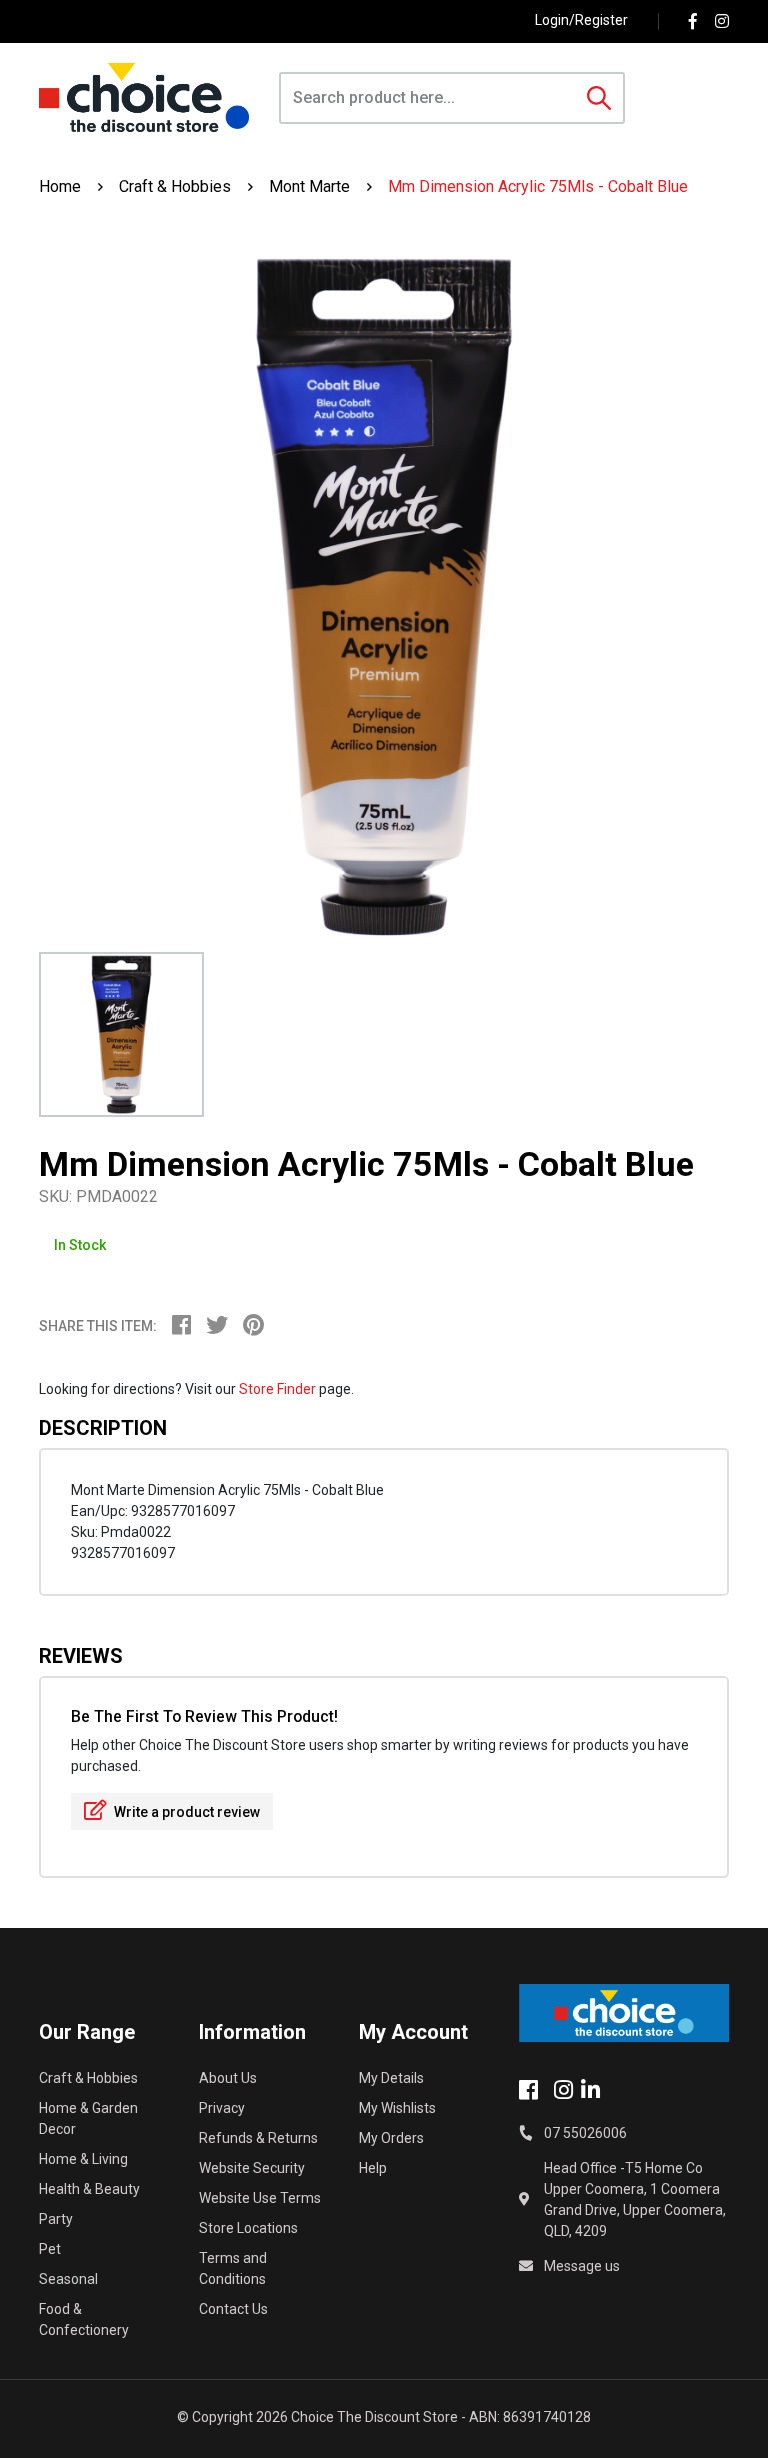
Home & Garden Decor (88, 2118)
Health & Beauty (89, 2189)
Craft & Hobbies (88, 2078)
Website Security (252, 2168)
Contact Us (233, 2309)
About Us (228, 2078)
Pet (50, 2249)
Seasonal (68, 2279)
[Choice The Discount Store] (144, 97)
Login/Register (581, 20)
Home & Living (83, 2159)
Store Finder (277, 1389)
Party (56, 2219)
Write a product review (185, 1812)
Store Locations (248, 2228)
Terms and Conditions (233, 2268)
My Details (391, 2078)
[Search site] (599, 98)
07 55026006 (585, 2133)
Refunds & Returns (258, 2138)
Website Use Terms (260, 2198)
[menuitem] (189, 1328)
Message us (582, 2266)
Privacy (222, 2108)
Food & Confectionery (84, 2319)
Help (373, 2168)
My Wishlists (397, 2108)
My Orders (391, 2138)
